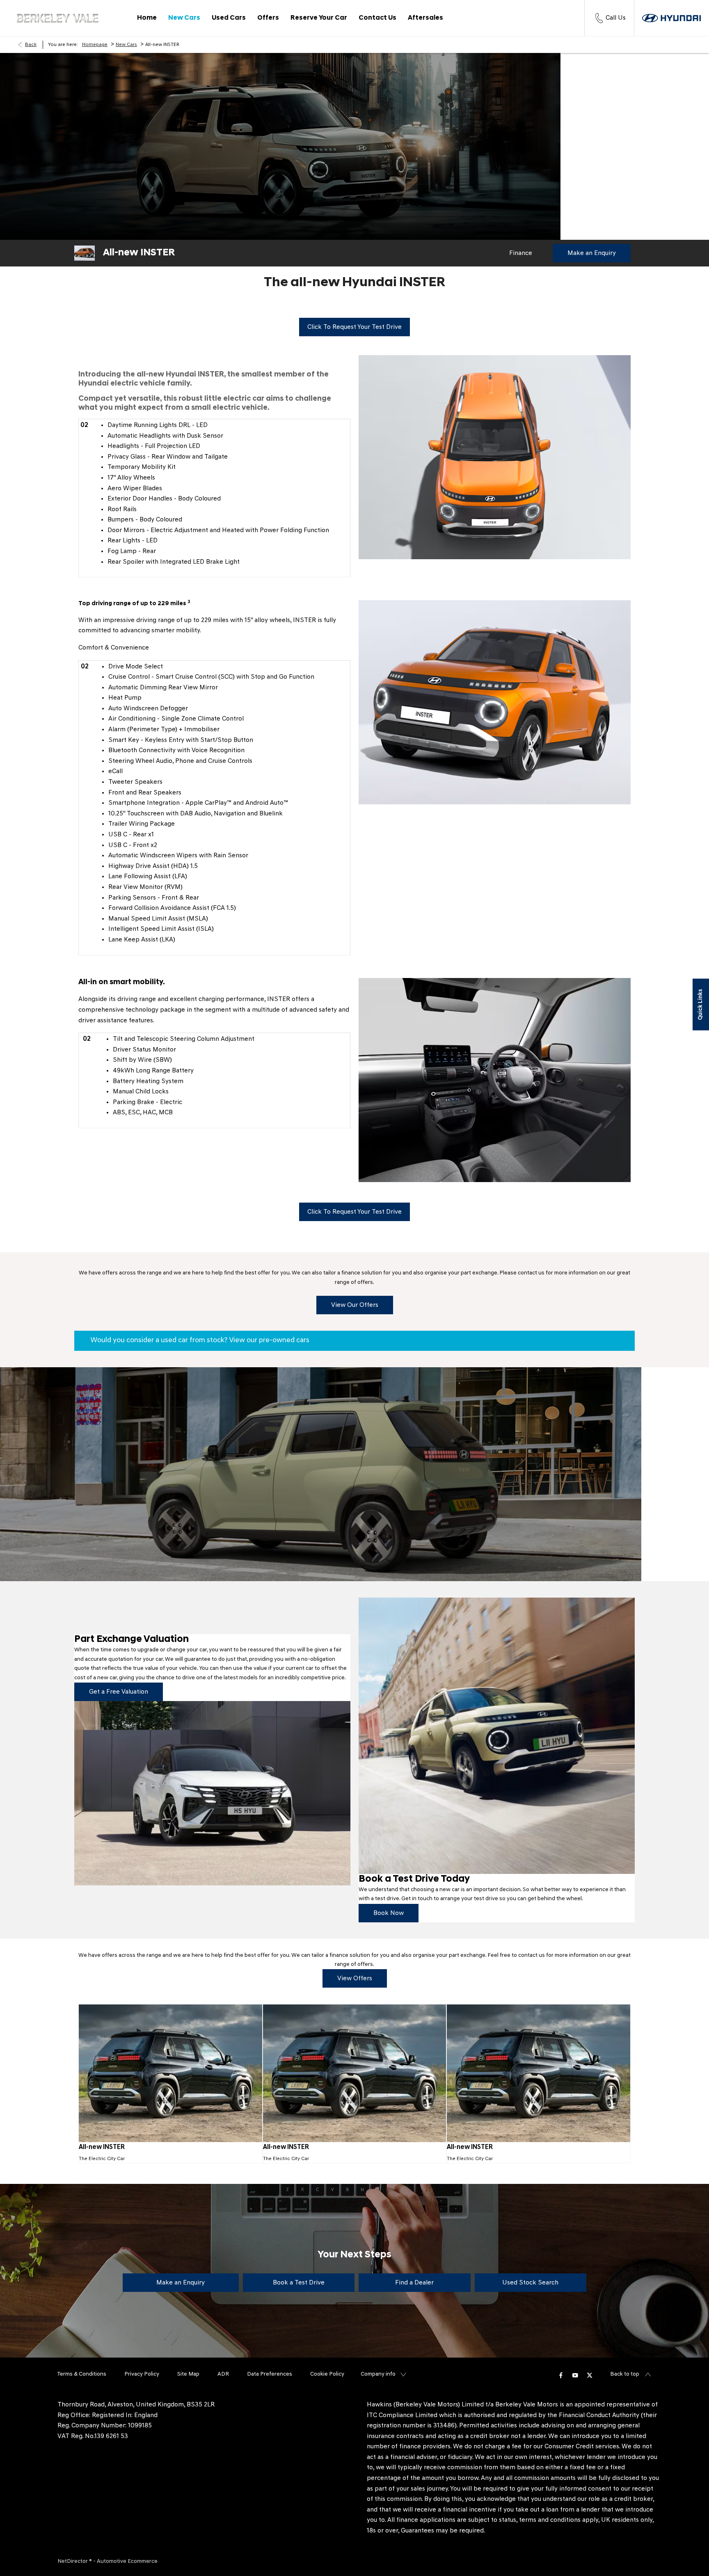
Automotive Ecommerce (127, 2561)
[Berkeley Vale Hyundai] (57, 18)
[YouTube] (575, 2375)
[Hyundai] (671, 18)
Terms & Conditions (82, 2374)
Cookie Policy (327, 2374)
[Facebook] (561, 2375)
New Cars (126, 45)
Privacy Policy (142, 2374)
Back (31, 45)
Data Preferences (270, 2374)
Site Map (188, 2374)
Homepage (95, 45)
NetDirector (73, 2561)
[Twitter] (590, 2375)
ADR (223, 2374)
